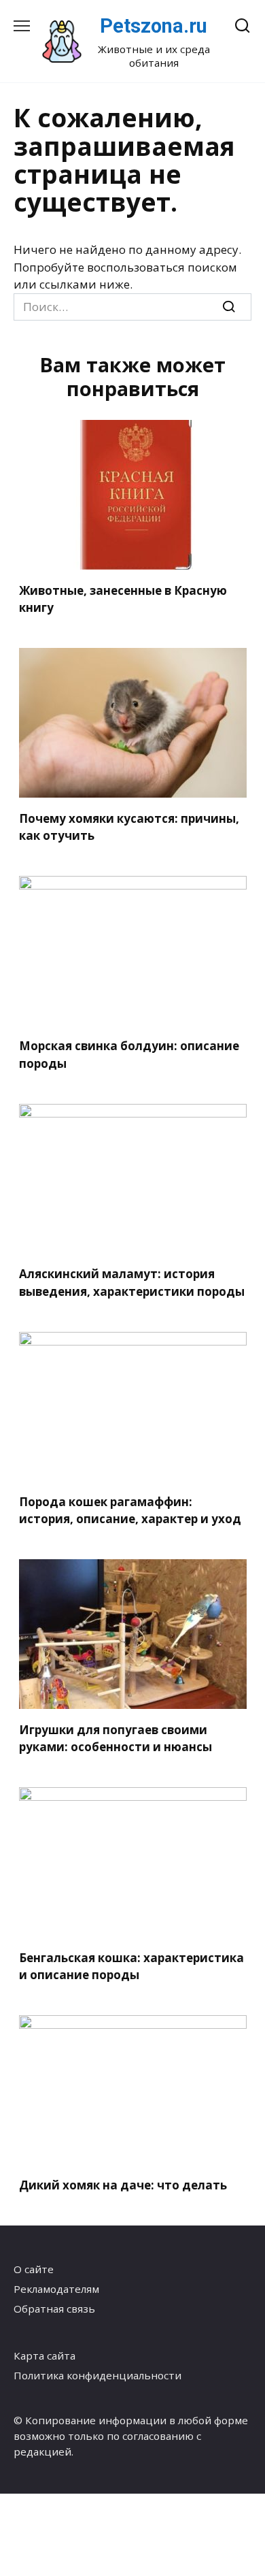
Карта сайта (45, 2355)
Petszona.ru (154, 26)
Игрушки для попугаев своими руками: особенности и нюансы (116, 1738)
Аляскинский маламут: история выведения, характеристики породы (132, 1283)
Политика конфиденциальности (98, 2375)
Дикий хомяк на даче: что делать (123, 2185)
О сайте (34, 2269)
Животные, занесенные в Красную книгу (123, 599)
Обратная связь (54, 2309)
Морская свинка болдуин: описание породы (129, 1055)
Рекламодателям (56, 2289)
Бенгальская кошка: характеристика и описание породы (131, 1966)
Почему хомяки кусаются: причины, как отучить (129, 827)
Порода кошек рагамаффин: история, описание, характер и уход (130, 1511)
